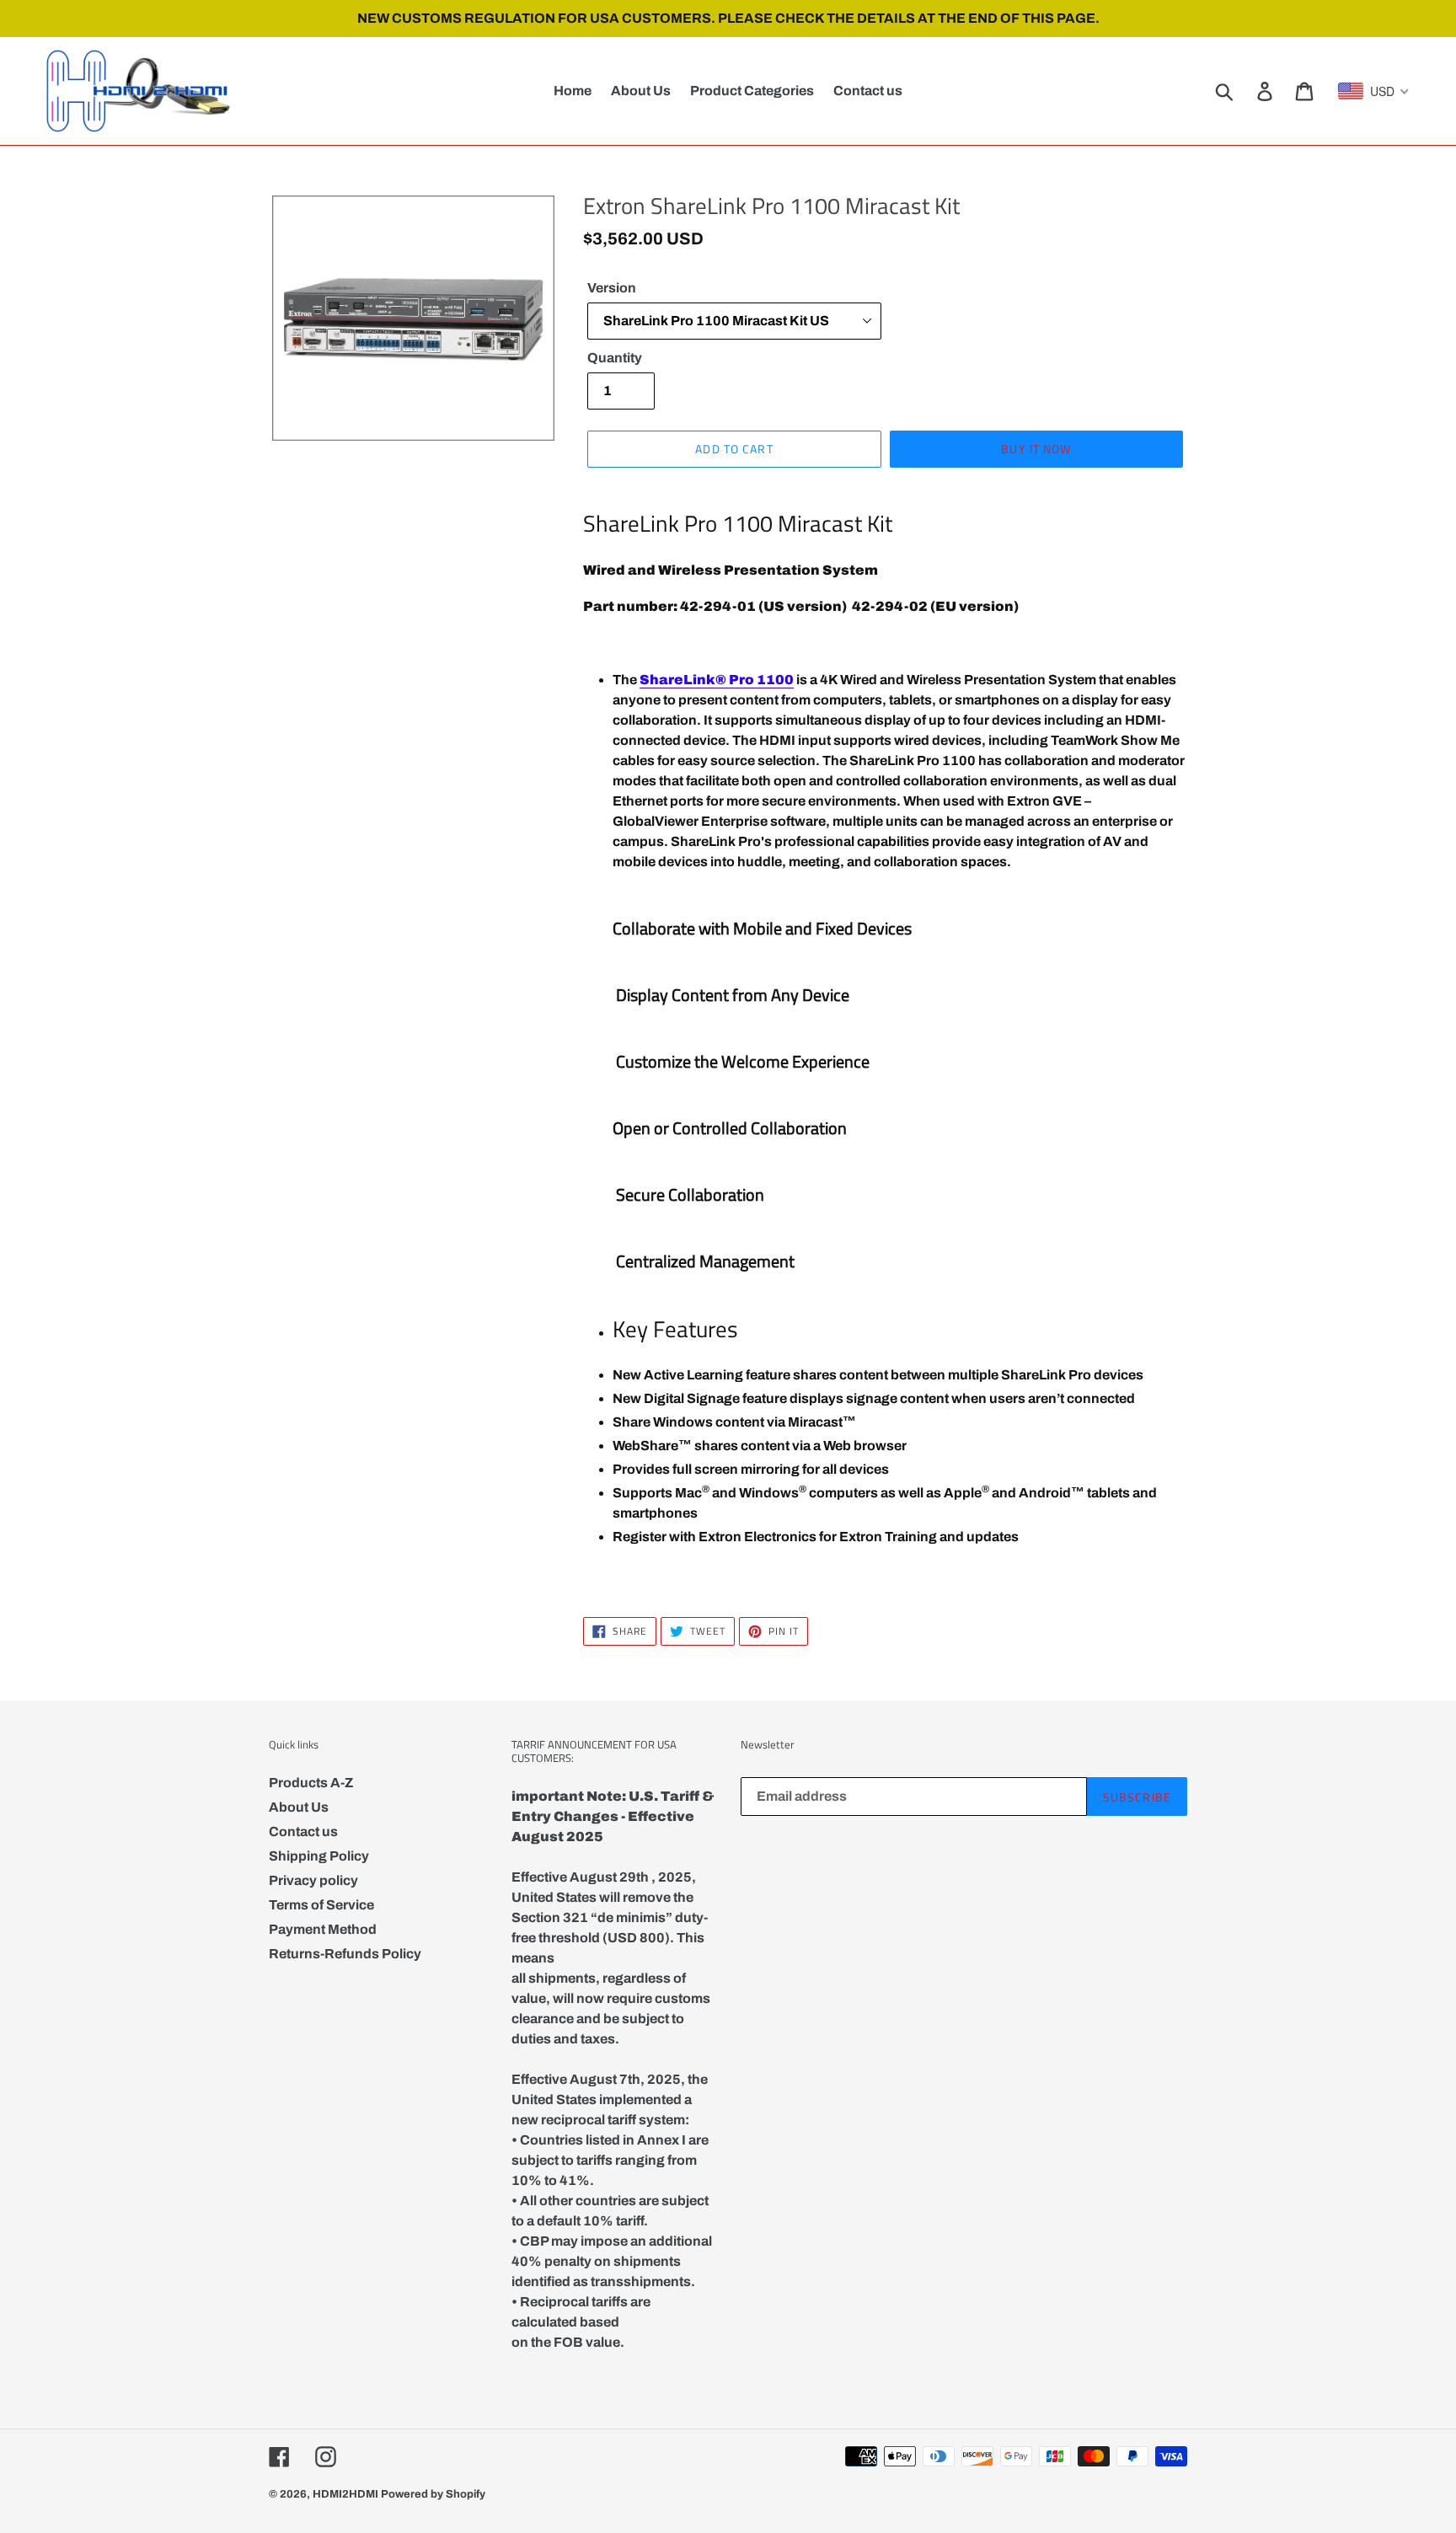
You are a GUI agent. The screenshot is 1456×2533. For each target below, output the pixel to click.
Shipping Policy (319, 1856)
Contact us (303, 1831)
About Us (299, 1807)
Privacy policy (313, 1880)
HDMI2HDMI (345, 2494)
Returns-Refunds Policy (345, 1954)
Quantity (615, 358)
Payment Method (323, 1929)
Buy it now (1036, 449)
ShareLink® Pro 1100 (717, 680)
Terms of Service (321, 1905)
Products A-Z (311, 1783)
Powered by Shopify (433, 2494)
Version (612, 288)
